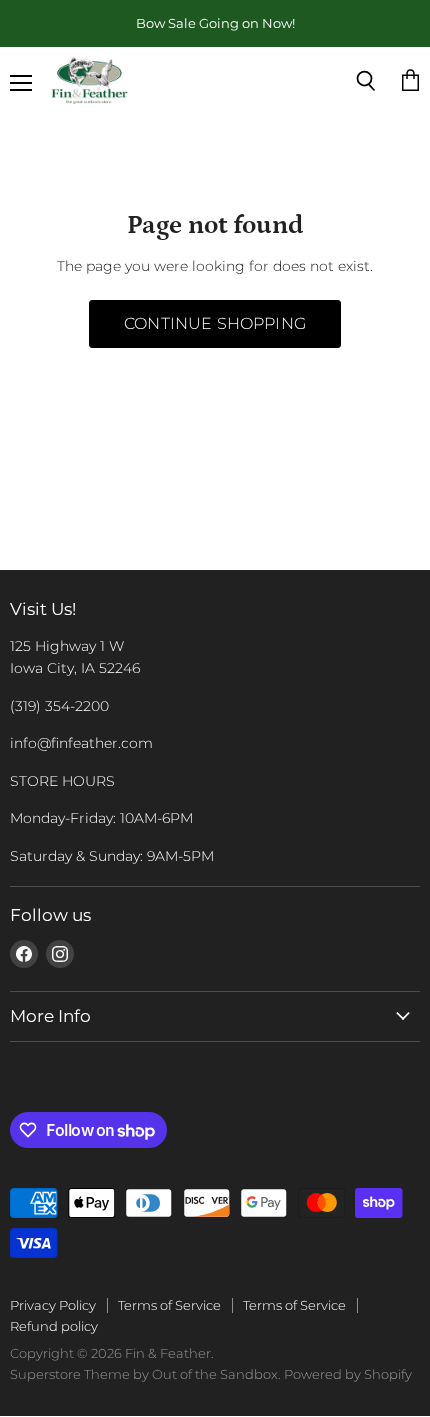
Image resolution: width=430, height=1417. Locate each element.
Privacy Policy (53, 1305)
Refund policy (54, 1326)
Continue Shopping (215, 323)
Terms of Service (169, 1305)
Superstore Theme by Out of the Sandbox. (145, 1374)
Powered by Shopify (348, 1374)
